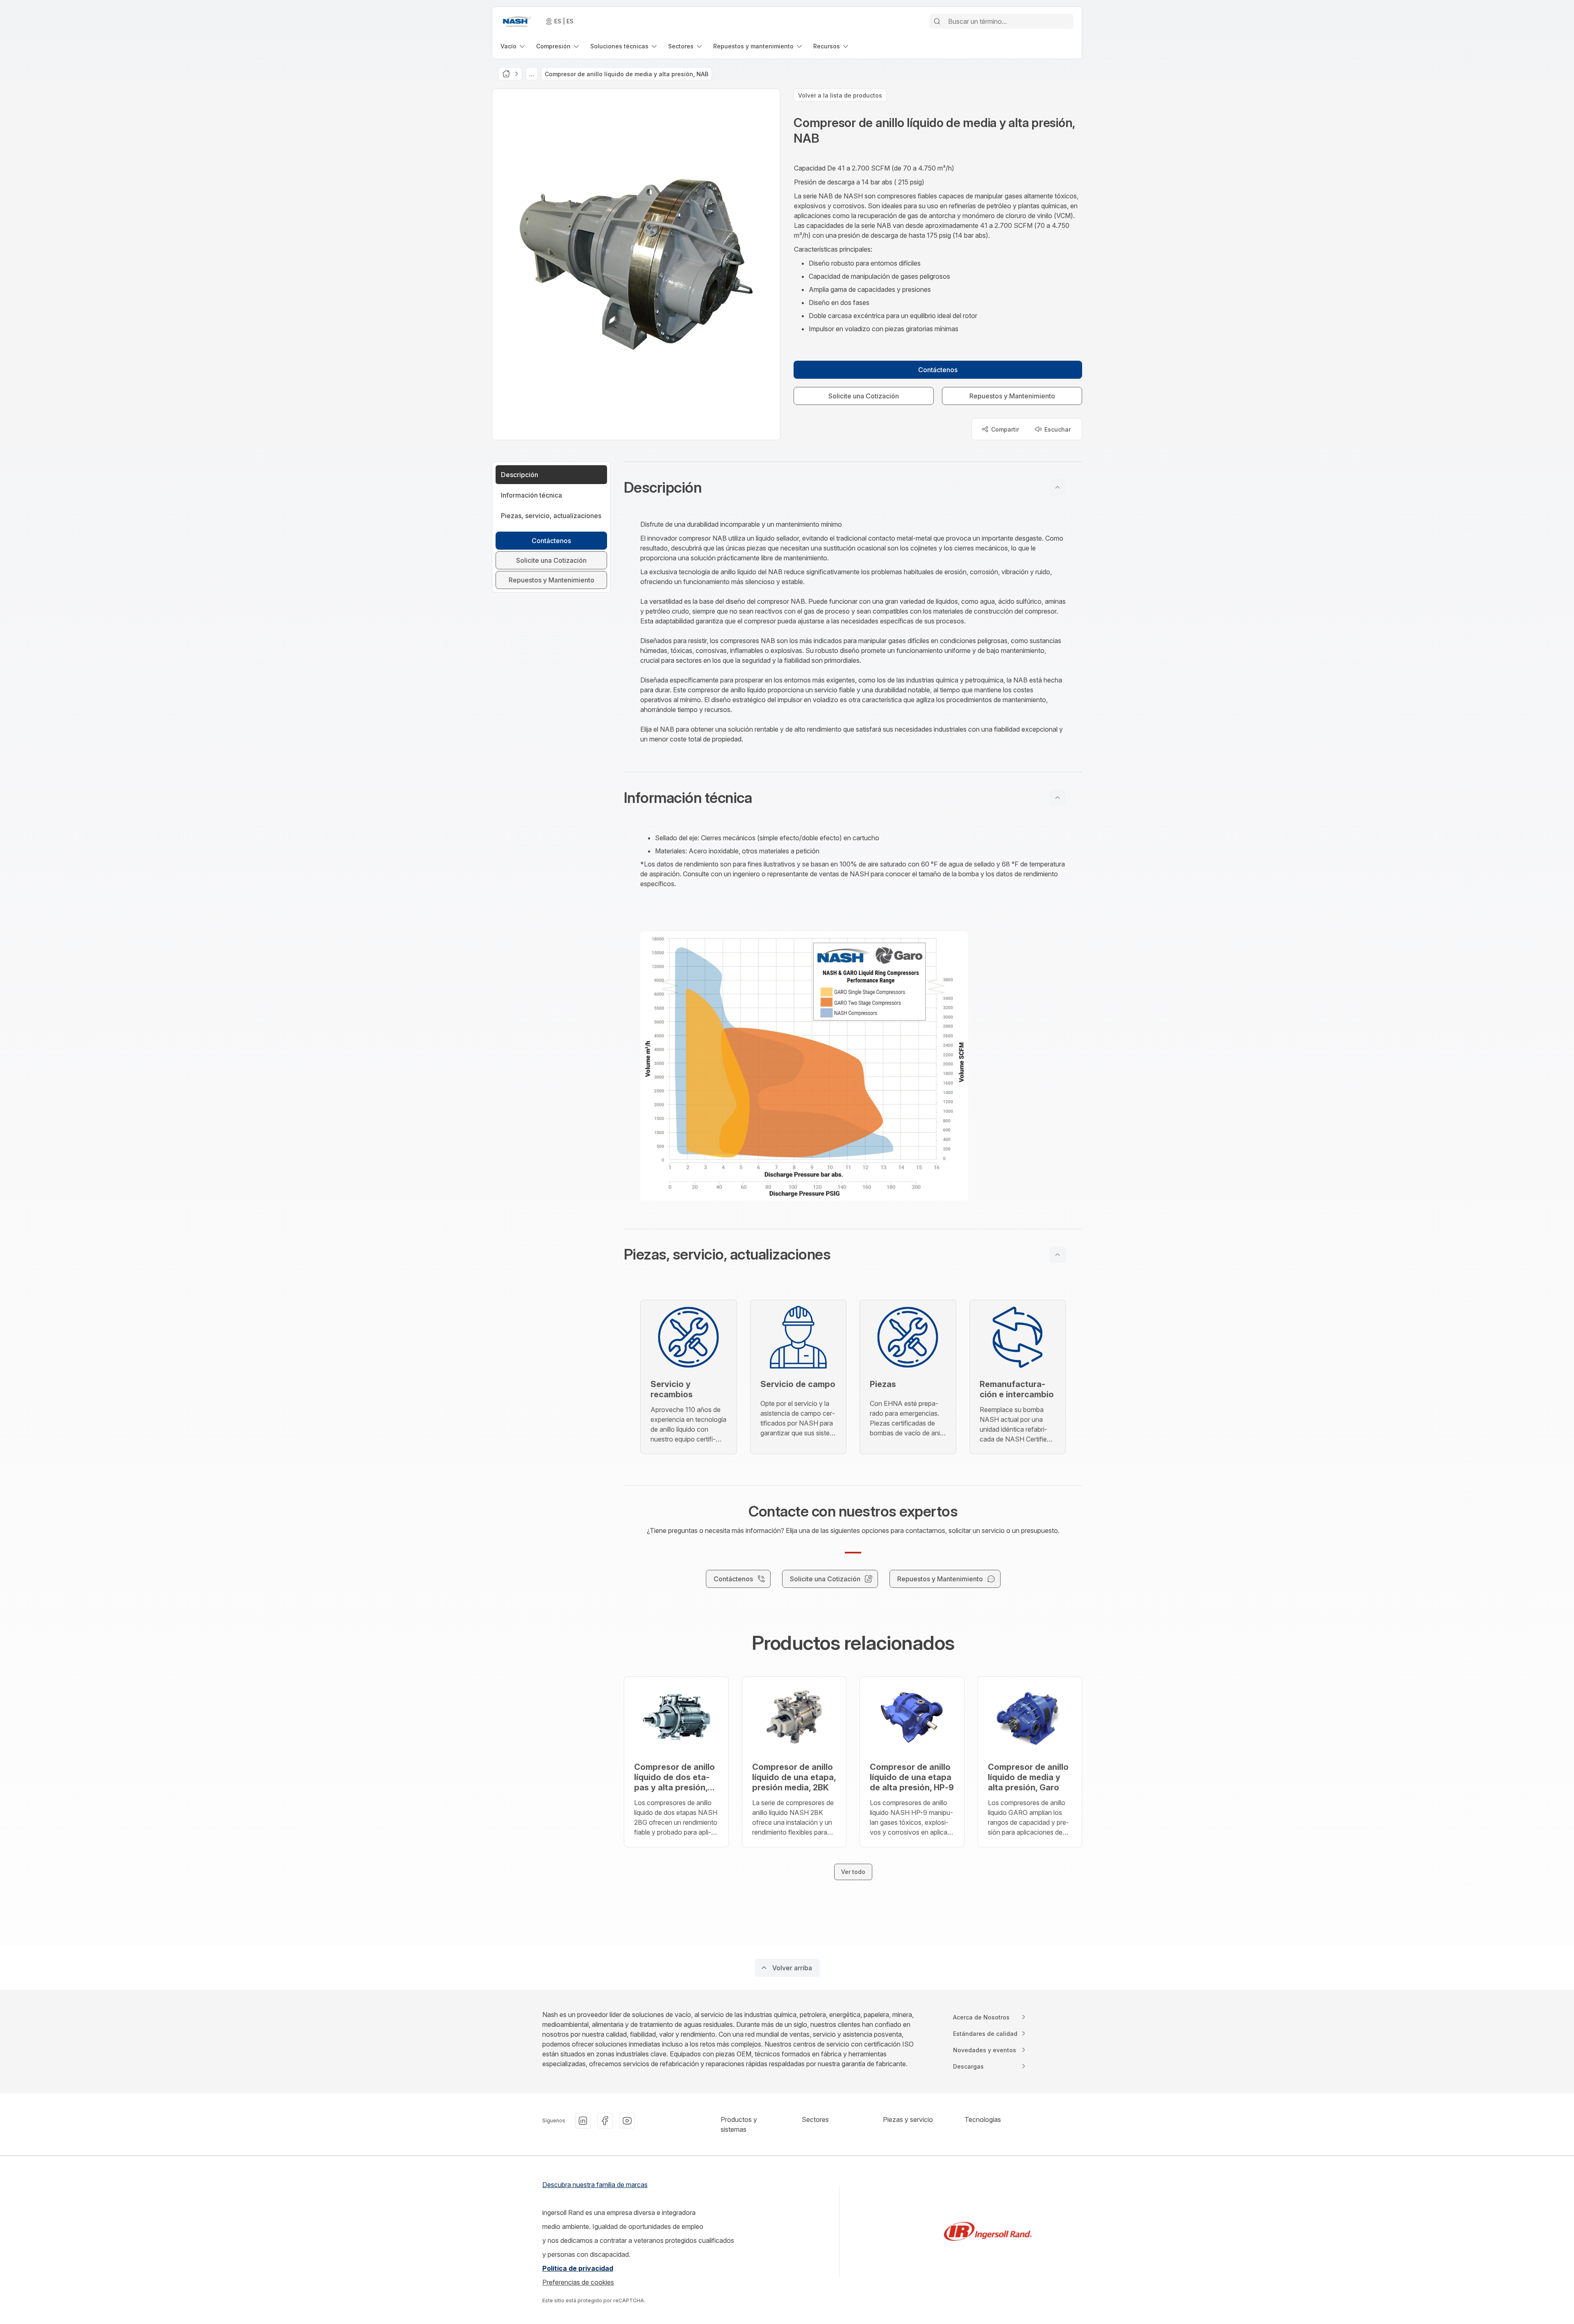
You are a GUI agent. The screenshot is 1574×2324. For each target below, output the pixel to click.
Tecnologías (983, 2119)
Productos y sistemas (739, 2124)
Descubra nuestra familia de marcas (595, 2185)
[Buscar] (937, 21)
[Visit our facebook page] (605, 2121)
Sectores (815, 2119)
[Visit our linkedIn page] (583, 2121)
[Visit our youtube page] (627, 2121)
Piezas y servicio (908, 2119)
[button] (853, 487)
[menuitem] (513, 46)
